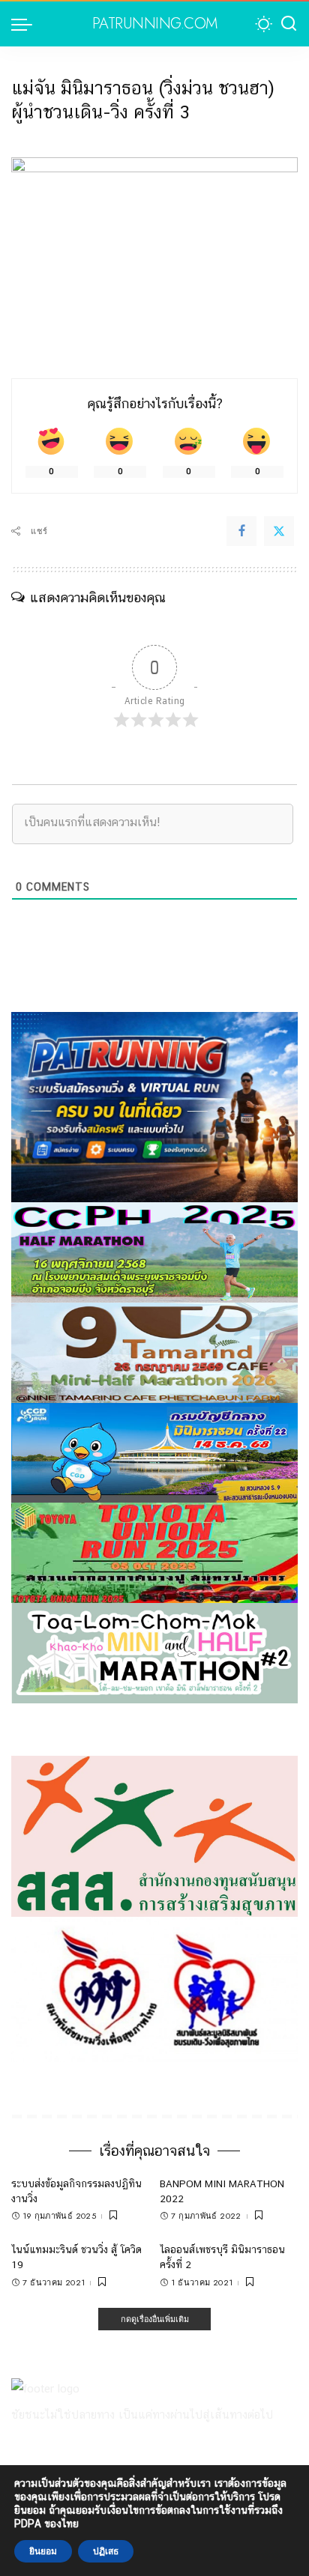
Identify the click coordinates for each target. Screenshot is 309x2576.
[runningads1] (154, 1835)
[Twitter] (279, 531)
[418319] (154, 1106)
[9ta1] (154, 1352)
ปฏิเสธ (106, 2551)
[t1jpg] (154, 1552)
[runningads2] (154, 1988)
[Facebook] (241, 531)
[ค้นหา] (289, 24)
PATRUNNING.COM (155, 24)
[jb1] (154, 1251)
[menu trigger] (25, 24)
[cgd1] (154, 1452)
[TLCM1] (154, 1652)
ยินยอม (43, 2551)
